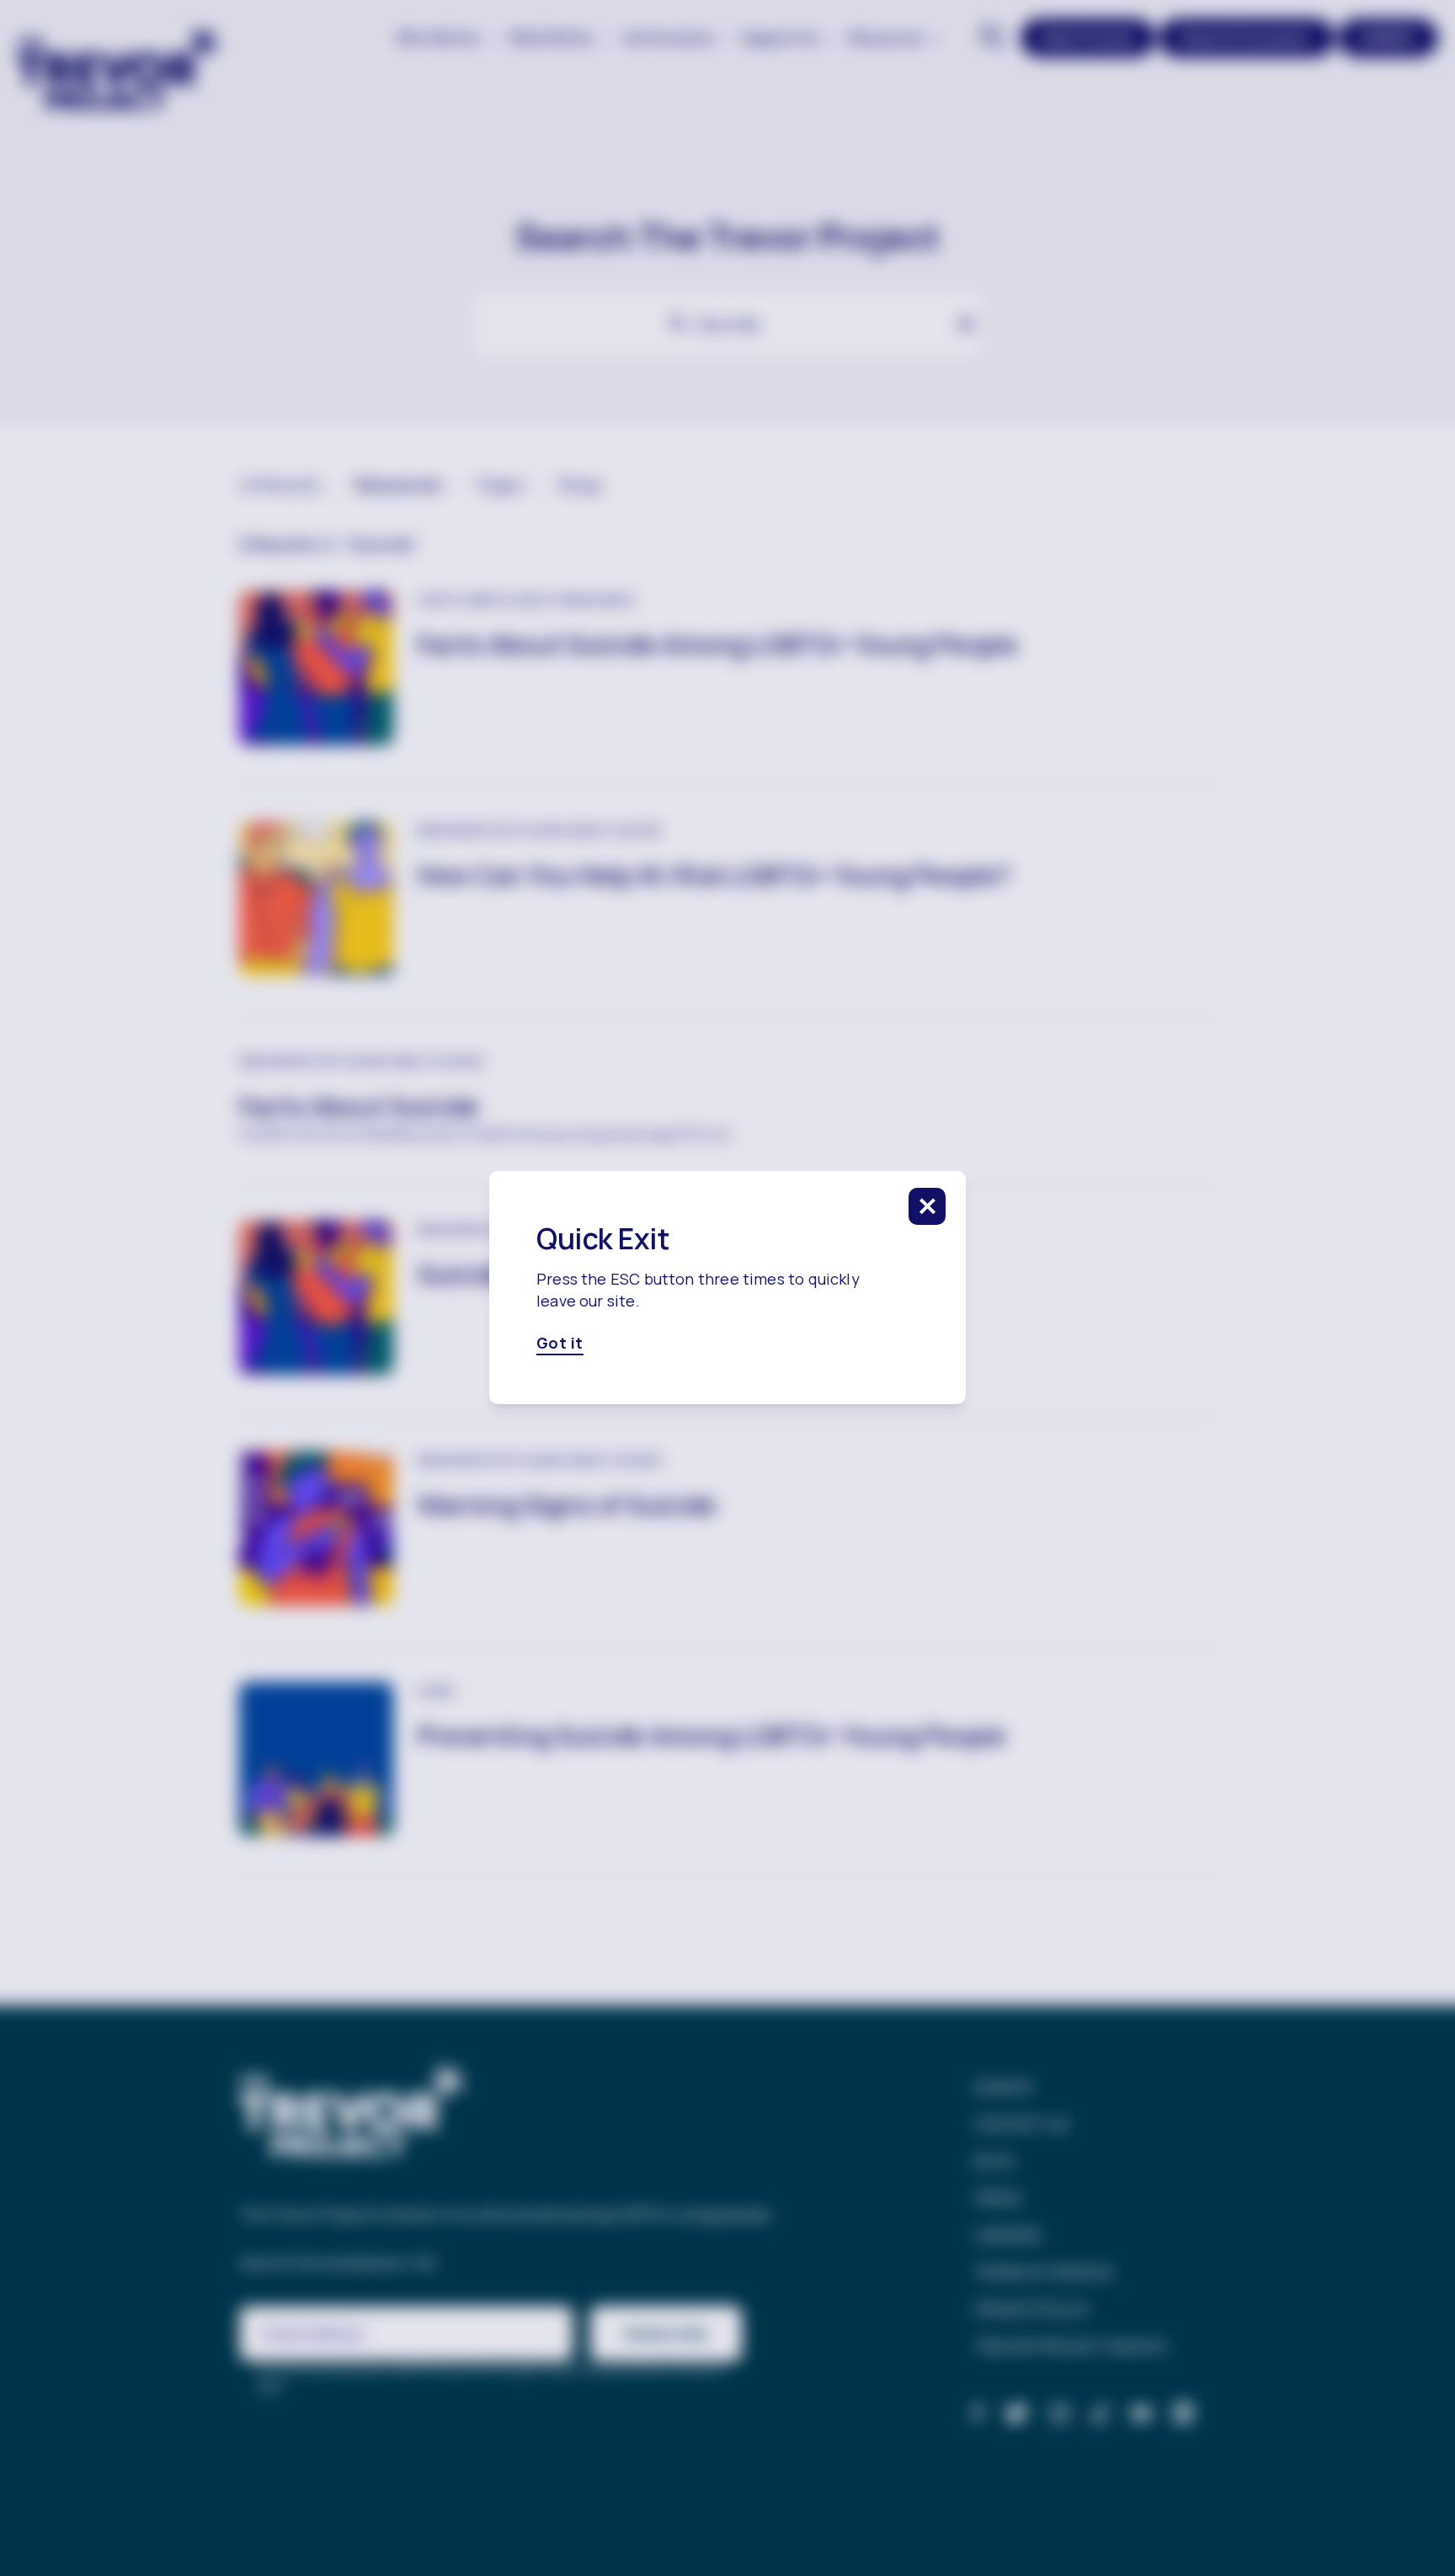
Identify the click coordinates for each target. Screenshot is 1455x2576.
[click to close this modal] (927, 1206)
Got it (560, 1344)
